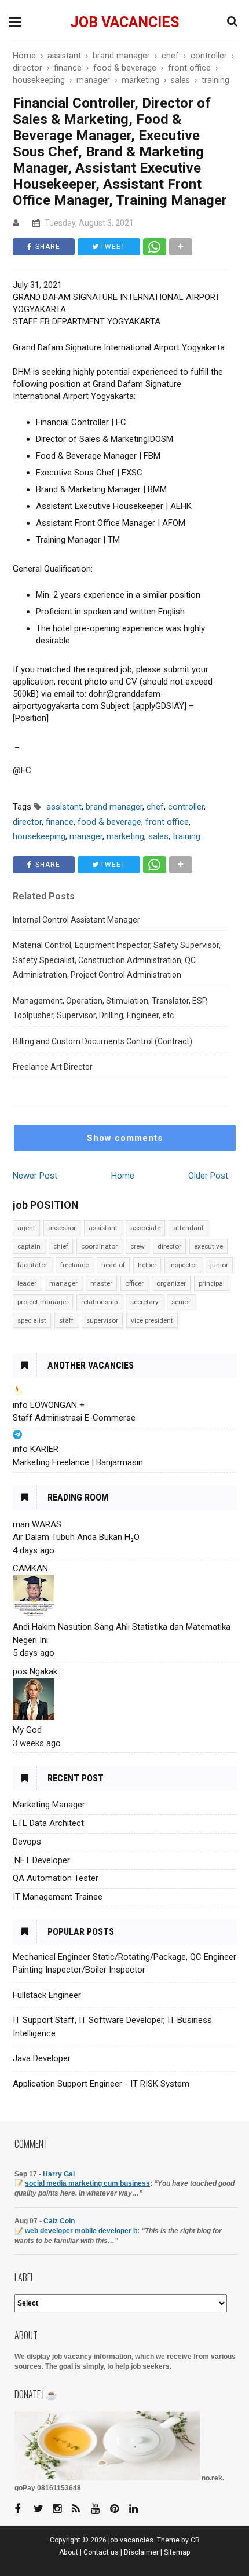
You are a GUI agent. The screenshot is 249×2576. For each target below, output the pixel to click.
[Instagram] (61, 2509)
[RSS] (80, 2509)
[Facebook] (23, 2509)
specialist (32, 1320)
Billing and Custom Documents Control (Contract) (102, 1041)
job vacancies (124, 22)
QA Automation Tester (56, 1878)
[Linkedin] (138, 2509)
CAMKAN (30, 1568)
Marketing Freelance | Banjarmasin (78, 1462)
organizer (171, 1283)
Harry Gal (59, 2174)
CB (195, 2540)
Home (123, 1176)
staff (66, 1320)
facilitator (32, 1265)
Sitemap (177, 2552)
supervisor (102, 1320)
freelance (74, 1265)
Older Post (208, 1176)
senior (181, 1302)
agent (26, 1228)
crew (138, 1246)
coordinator (99, 1246)
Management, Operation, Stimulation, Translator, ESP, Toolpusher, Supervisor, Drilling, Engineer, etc (110, 1008)
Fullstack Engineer (47, 1995)
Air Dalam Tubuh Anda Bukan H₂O (76, 1537)
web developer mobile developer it (81, 2231)
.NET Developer (41, 1860)
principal (212, 1283)
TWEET (112, 247)
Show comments (125, 1138)
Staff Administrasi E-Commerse (74, 1418)
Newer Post (35, 1176)
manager (63, 1283)
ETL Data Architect (48, 1823)
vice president (152, 1320)
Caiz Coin (59, 2221)
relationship (99, 1302)
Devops (27, 1842)
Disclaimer (141, 2552)
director (169, 1246)
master (101, 1283)
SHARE (47, 247)
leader (27, 1283)
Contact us (101, 2552)
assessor (62, 1228)
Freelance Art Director (53, 1067)
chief (61, 1246)
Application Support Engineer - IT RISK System (101, 2084)
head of (113, 1265)
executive (208, 1246)
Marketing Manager (49, 1805)
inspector (183, 1265)
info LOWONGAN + (49, 1405)
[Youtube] (100, 2509)
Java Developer (42, 2058)
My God (27, 1730)
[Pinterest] (119, 2509)
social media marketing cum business (87, 2183)
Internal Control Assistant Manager (76, 920)
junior (219, 1265)
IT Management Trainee (58, 1897)
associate (145, 1228)
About (69, 2552)
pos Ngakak (35, 1671)
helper (147, 1265)
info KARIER (36, 1449)
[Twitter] (42, 2509)
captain (29, 1246)
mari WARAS (37, 1524)
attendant (188, 1228)
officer (134, 1283)
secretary (144, 1302)
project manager (43, 1302)
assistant (103, 1228)
